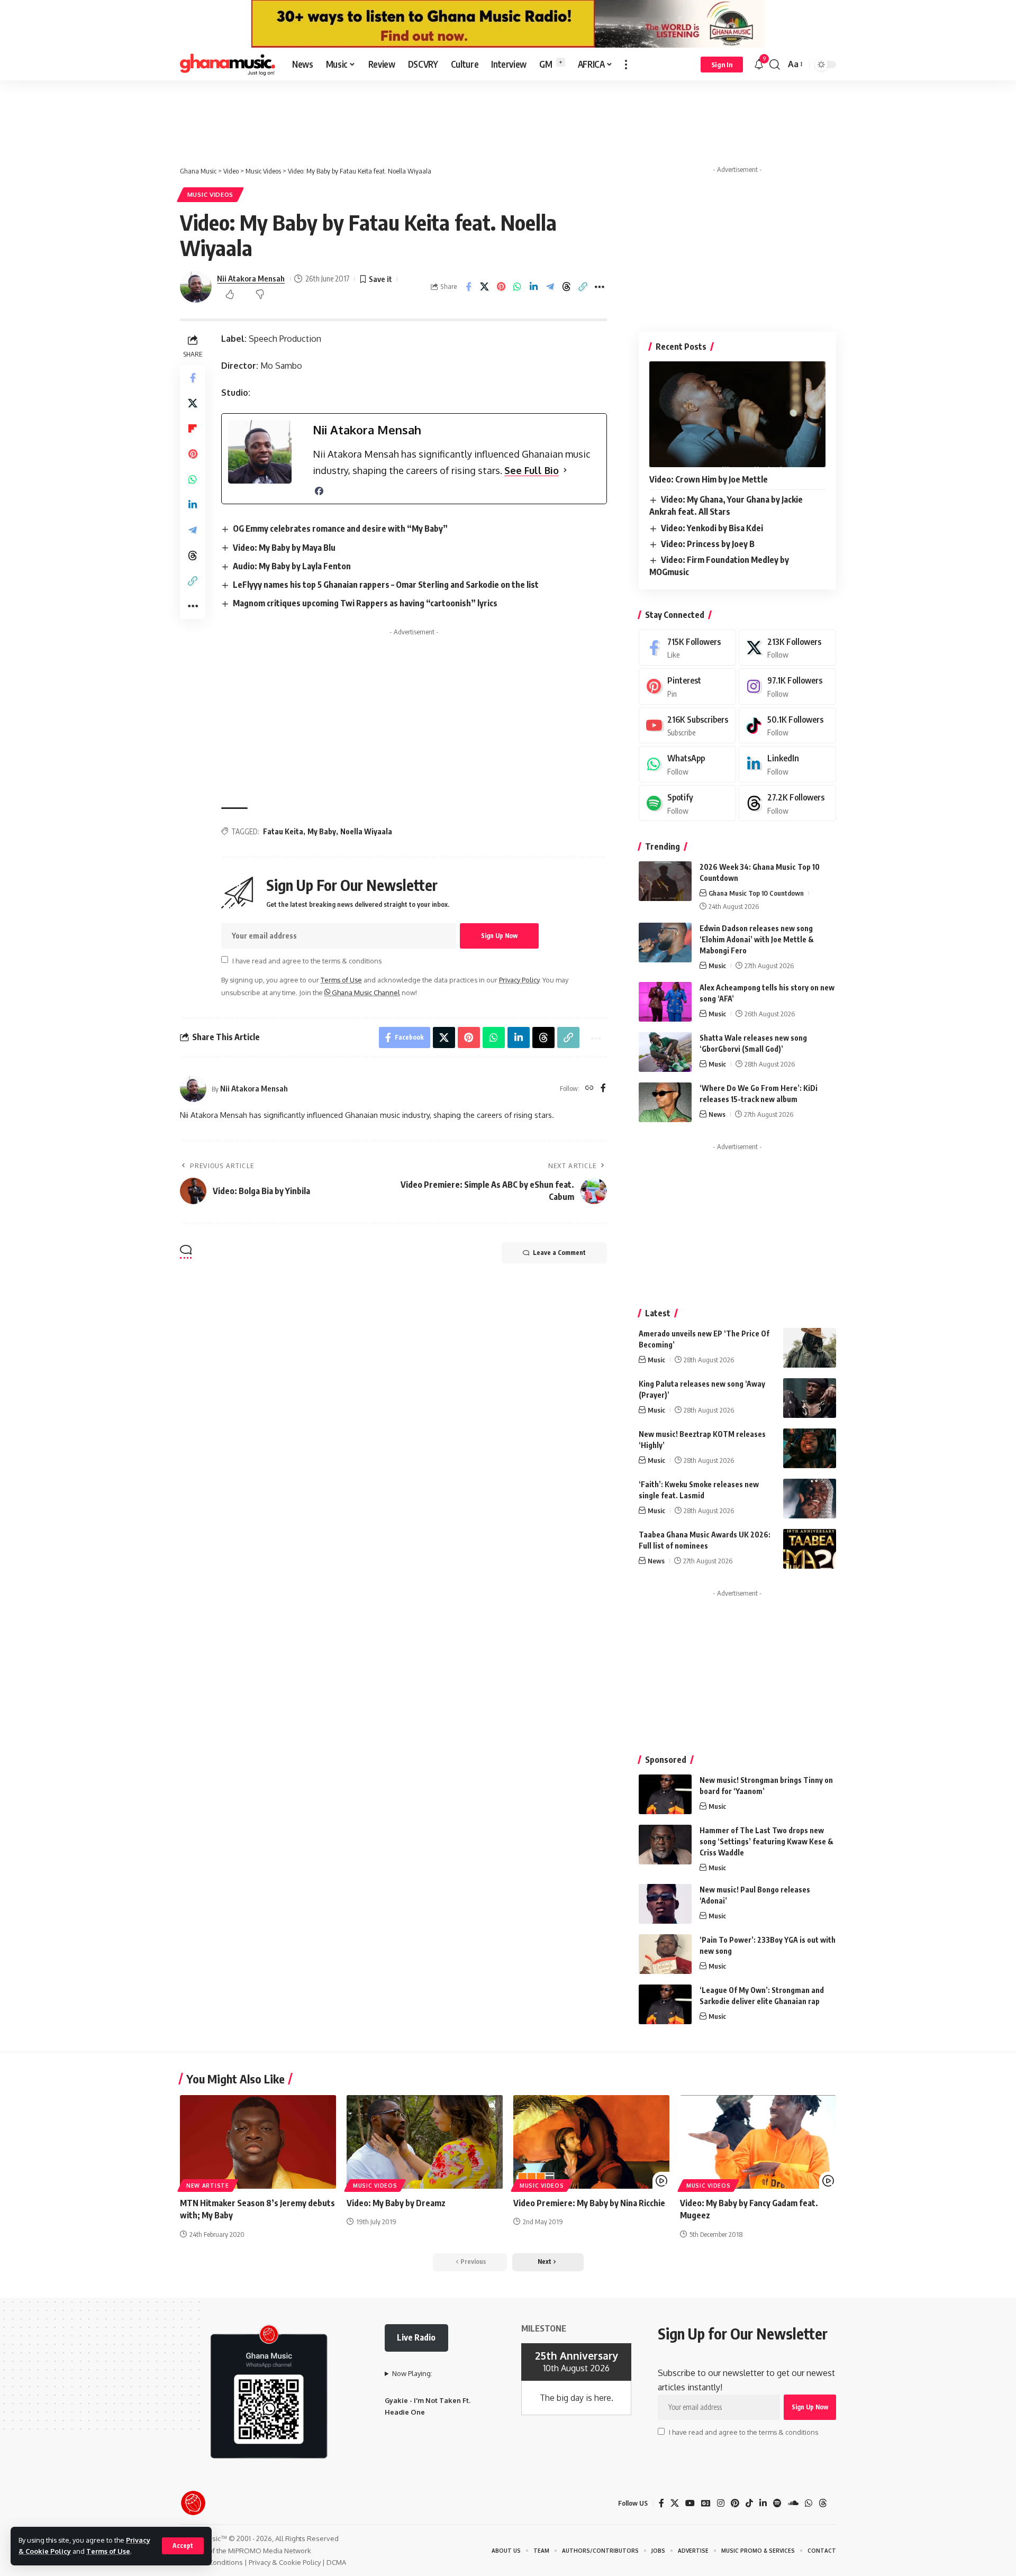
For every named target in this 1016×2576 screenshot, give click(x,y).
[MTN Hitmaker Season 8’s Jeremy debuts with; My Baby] (258, 2142)
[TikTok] (749, 2503)
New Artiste (208, 2186)
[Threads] (787, 803)
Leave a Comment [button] (559, 1253)
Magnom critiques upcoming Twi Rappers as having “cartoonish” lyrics (365, 603)
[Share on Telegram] (567, 287)
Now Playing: (412, 2373)
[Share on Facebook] (485, 287)
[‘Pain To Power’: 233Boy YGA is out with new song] (665, 1954)
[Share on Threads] (583, 287)
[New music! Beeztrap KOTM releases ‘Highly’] (810, 1448)
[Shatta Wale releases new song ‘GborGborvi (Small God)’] (665, 1052)
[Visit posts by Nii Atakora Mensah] (193, 1089)
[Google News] (706, 2503)
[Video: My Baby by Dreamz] (425, 2142)
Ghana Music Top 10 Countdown (756, 893)
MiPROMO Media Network (270, 2551)
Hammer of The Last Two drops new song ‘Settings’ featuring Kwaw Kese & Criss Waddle (766, 1841)
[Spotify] (687, 803)
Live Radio (416, 2337)
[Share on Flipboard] (193, 429)
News (717, 1114)
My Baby (322, 831)
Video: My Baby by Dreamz (396, 2203)
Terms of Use (108, 2551)
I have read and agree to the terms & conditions (307, 960)
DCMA (336, 2562)
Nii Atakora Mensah (251, 278)
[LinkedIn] (787, 764)
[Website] (589, 1089)
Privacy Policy (519, 980)
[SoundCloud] (793, 2503)
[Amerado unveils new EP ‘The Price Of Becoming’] (810, 1348)
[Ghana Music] (228, 65)
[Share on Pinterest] (518, 287)
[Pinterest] (687, 686)
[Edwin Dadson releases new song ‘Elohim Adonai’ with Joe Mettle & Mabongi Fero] (665, 943)
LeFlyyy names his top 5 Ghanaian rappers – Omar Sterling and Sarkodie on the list (386, 585)
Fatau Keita (283, 831)
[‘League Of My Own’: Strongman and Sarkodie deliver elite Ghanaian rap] (665, 2004)
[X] (787, 648)
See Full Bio (532, 470)
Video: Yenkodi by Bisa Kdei (712, 528)
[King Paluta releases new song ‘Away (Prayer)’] (810, 1398)
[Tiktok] (787, 726)
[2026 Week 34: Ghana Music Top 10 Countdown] (665, 881)
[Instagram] (787, 686)
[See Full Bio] (565, 471)
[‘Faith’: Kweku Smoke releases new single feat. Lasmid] (810, 1499)
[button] (183, 2546)
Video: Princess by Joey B (708, 544)
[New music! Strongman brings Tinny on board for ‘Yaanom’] (665, 1794)
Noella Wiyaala (366, 831)
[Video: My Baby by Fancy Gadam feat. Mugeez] (758, 2142)
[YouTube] (690, 2503)
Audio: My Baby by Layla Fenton (292, 566)
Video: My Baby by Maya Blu (284, 548)
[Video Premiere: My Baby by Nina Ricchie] (591, 2142)
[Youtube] (687, 726)
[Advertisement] (508, 112)
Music (717, 966)
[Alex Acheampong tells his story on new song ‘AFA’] (665, 1002)
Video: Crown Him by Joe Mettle (709, 479)
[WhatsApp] (687, 764)
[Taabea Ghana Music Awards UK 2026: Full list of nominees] (810, 1549)
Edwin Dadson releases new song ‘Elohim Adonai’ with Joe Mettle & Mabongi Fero (757, 939)
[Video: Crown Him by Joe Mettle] (737, 414)
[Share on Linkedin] (550, 287)
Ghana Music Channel (365, 993)
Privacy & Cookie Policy (285, 2562)
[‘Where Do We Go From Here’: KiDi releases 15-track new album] (665, 1102)
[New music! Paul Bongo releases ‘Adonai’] (665, 1904)
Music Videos (210, 194)
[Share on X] (501, 287)
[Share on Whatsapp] (534, 287)
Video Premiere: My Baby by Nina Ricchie (589, 2203)
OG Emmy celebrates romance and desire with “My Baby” (340, 529)
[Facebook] (319, 491)
